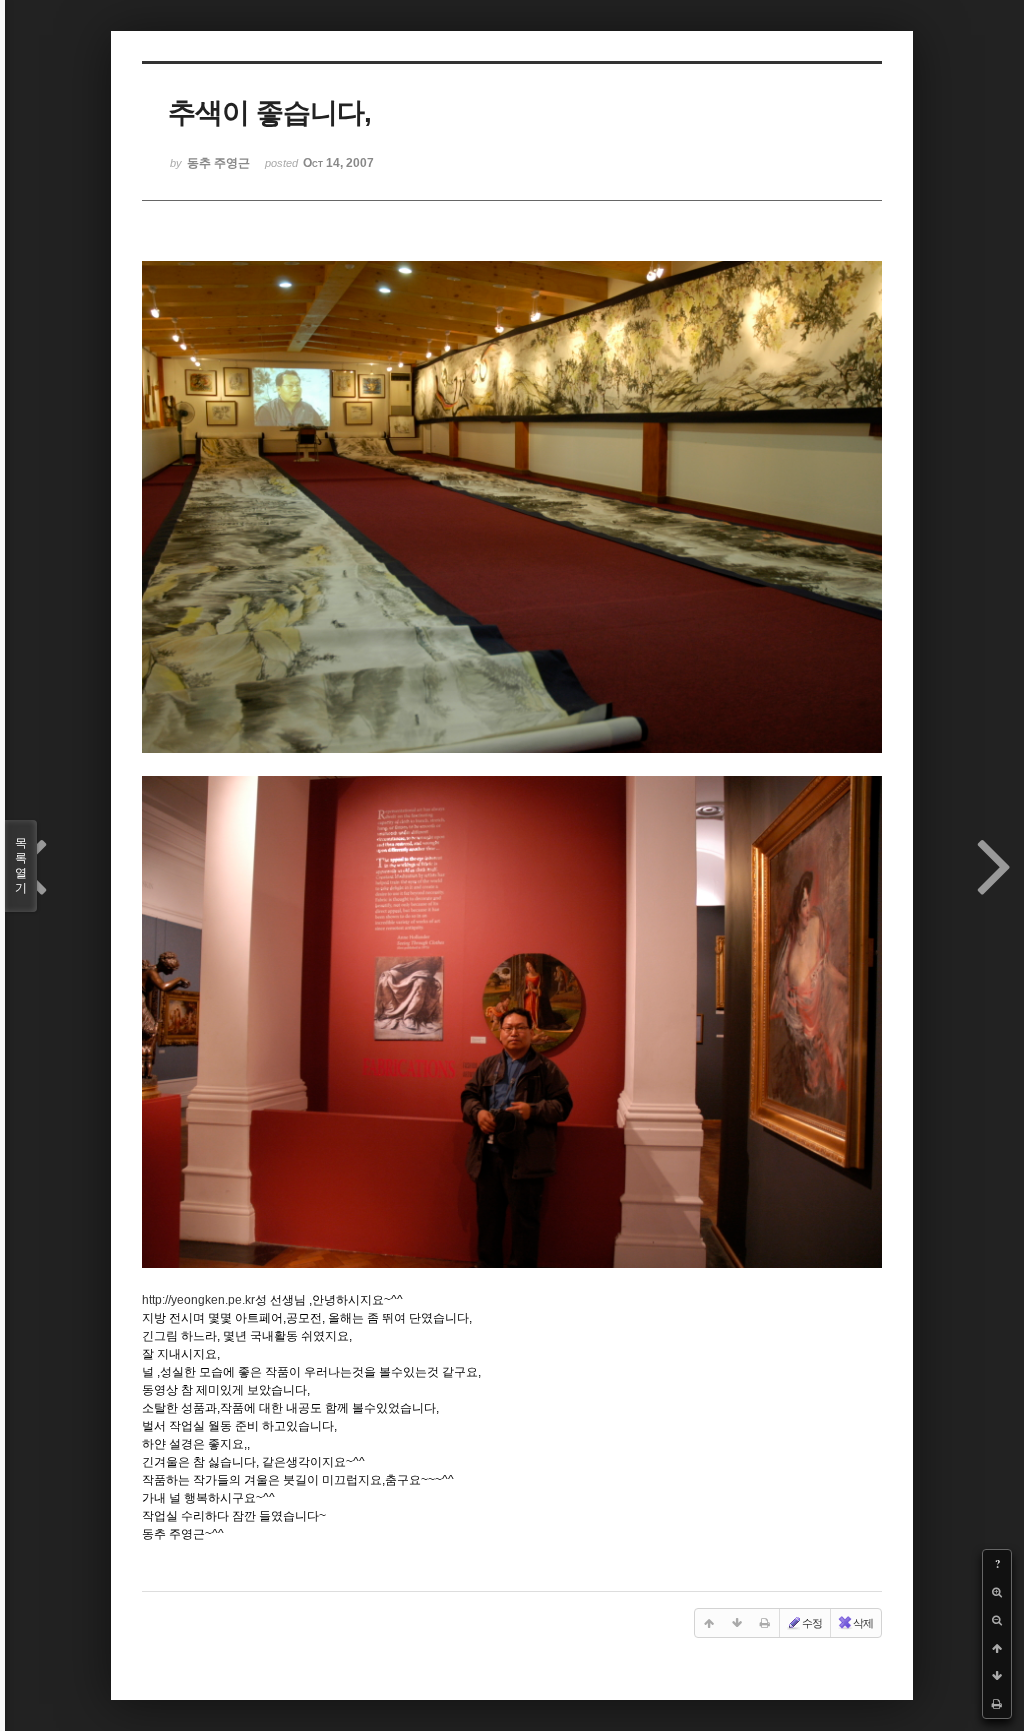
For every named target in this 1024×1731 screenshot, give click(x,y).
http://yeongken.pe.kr (198, 1300)
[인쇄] (997, 1704)
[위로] (997, 1648)
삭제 (863, 1623)
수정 (812, 1623)
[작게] (997, 1620)
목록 (21, 865)
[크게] (997, 1592)
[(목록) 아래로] (997, 1676)
